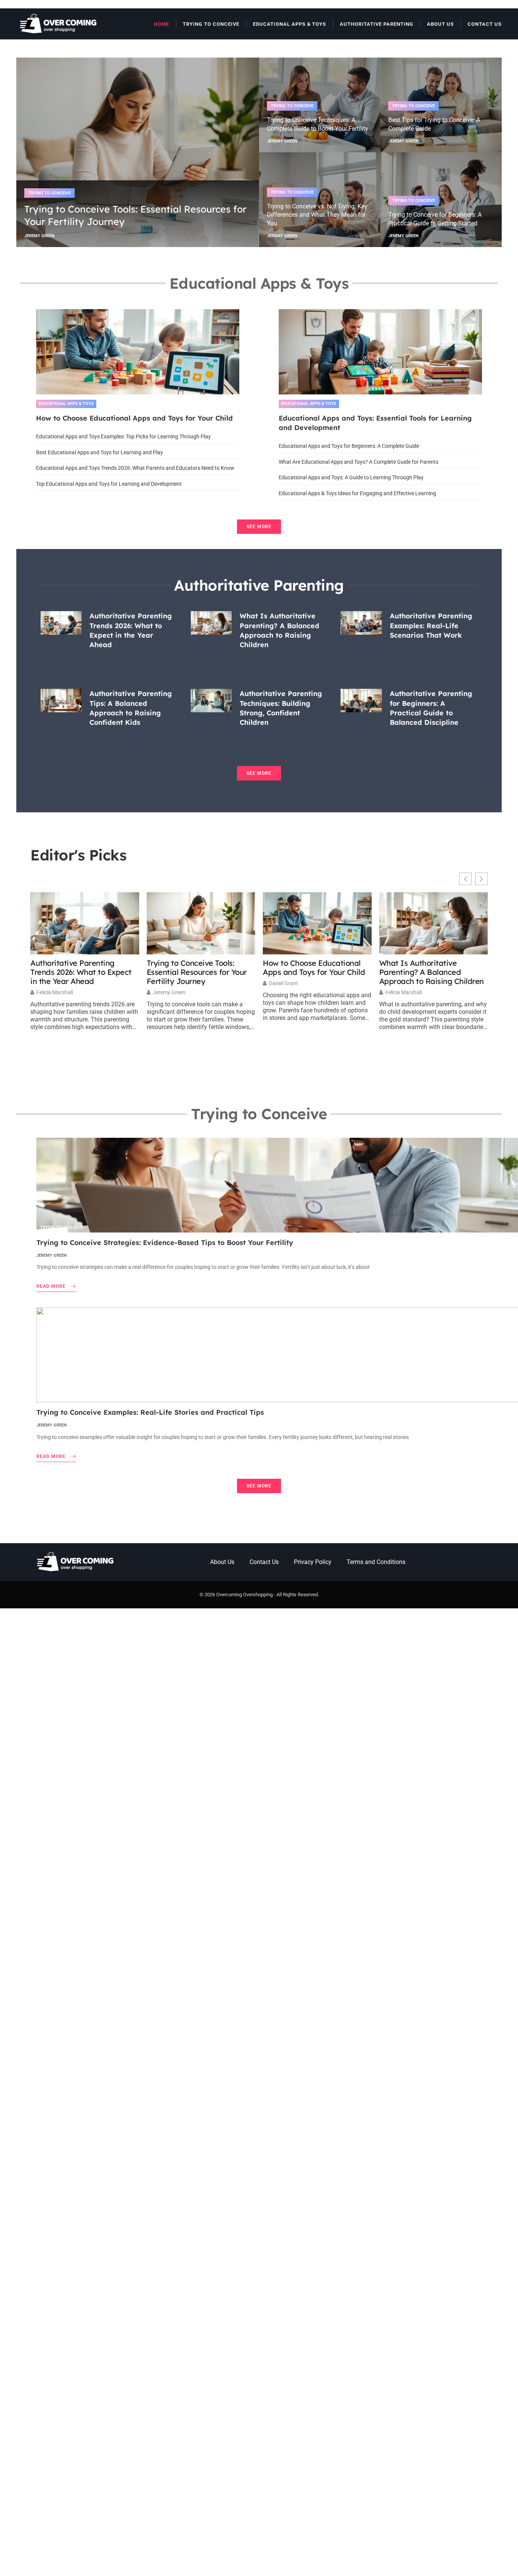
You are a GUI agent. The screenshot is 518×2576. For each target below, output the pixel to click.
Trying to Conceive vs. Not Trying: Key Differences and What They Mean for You (317, 215)
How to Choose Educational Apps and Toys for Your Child (134, 418)
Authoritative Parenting (377, 24)
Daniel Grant (283, 983)
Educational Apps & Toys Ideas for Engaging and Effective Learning (357, 493)
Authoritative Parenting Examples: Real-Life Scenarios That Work (431, 625)
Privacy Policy (313, 1562)
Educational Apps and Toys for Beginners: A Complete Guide (349, 446)
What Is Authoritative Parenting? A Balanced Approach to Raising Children (432, 972)
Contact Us (485, 24)
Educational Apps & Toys (290, 24)
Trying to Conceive (211, 24)
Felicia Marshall (55, 992)
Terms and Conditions (376, 1562)
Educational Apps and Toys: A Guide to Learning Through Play (351, 477)
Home (162, 24)
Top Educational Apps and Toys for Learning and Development (109, 484)
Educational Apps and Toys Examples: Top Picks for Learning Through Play (123, 436)
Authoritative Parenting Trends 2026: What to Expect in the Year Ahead (81, 972)
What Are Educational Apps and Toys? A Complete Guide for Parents (359, 462)
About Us (440, 24)
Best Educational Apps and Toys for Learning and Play (100, 452)
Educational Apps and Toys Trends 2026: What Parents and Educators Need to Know (135, 468)
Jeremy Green (169, 992)
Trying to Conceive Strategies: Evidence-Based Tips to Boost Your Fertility (165, 1243)
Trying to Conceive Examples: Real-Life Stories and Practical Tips (150, 1412)
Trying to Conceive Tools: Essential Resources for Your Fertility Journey (197, 972)
